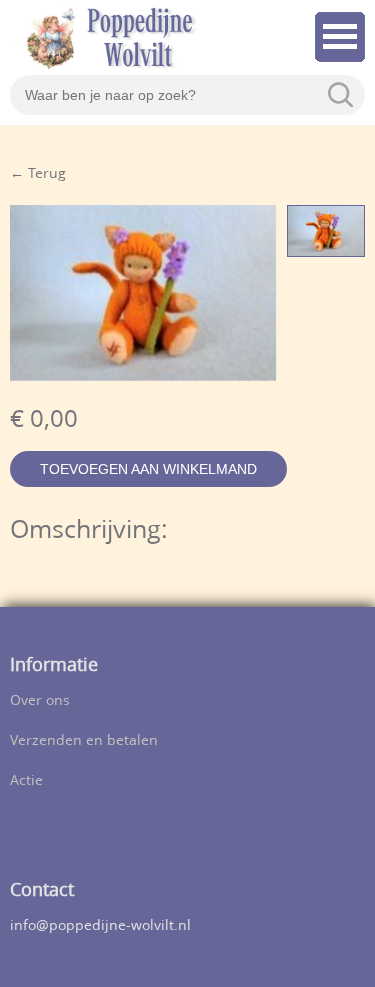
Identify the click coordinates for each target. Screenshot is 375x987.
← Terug (38, 174)
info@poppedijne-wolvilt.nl (100, 926)
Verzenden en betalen (84, 741)
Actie (26, 781)
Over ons (40, 701)
